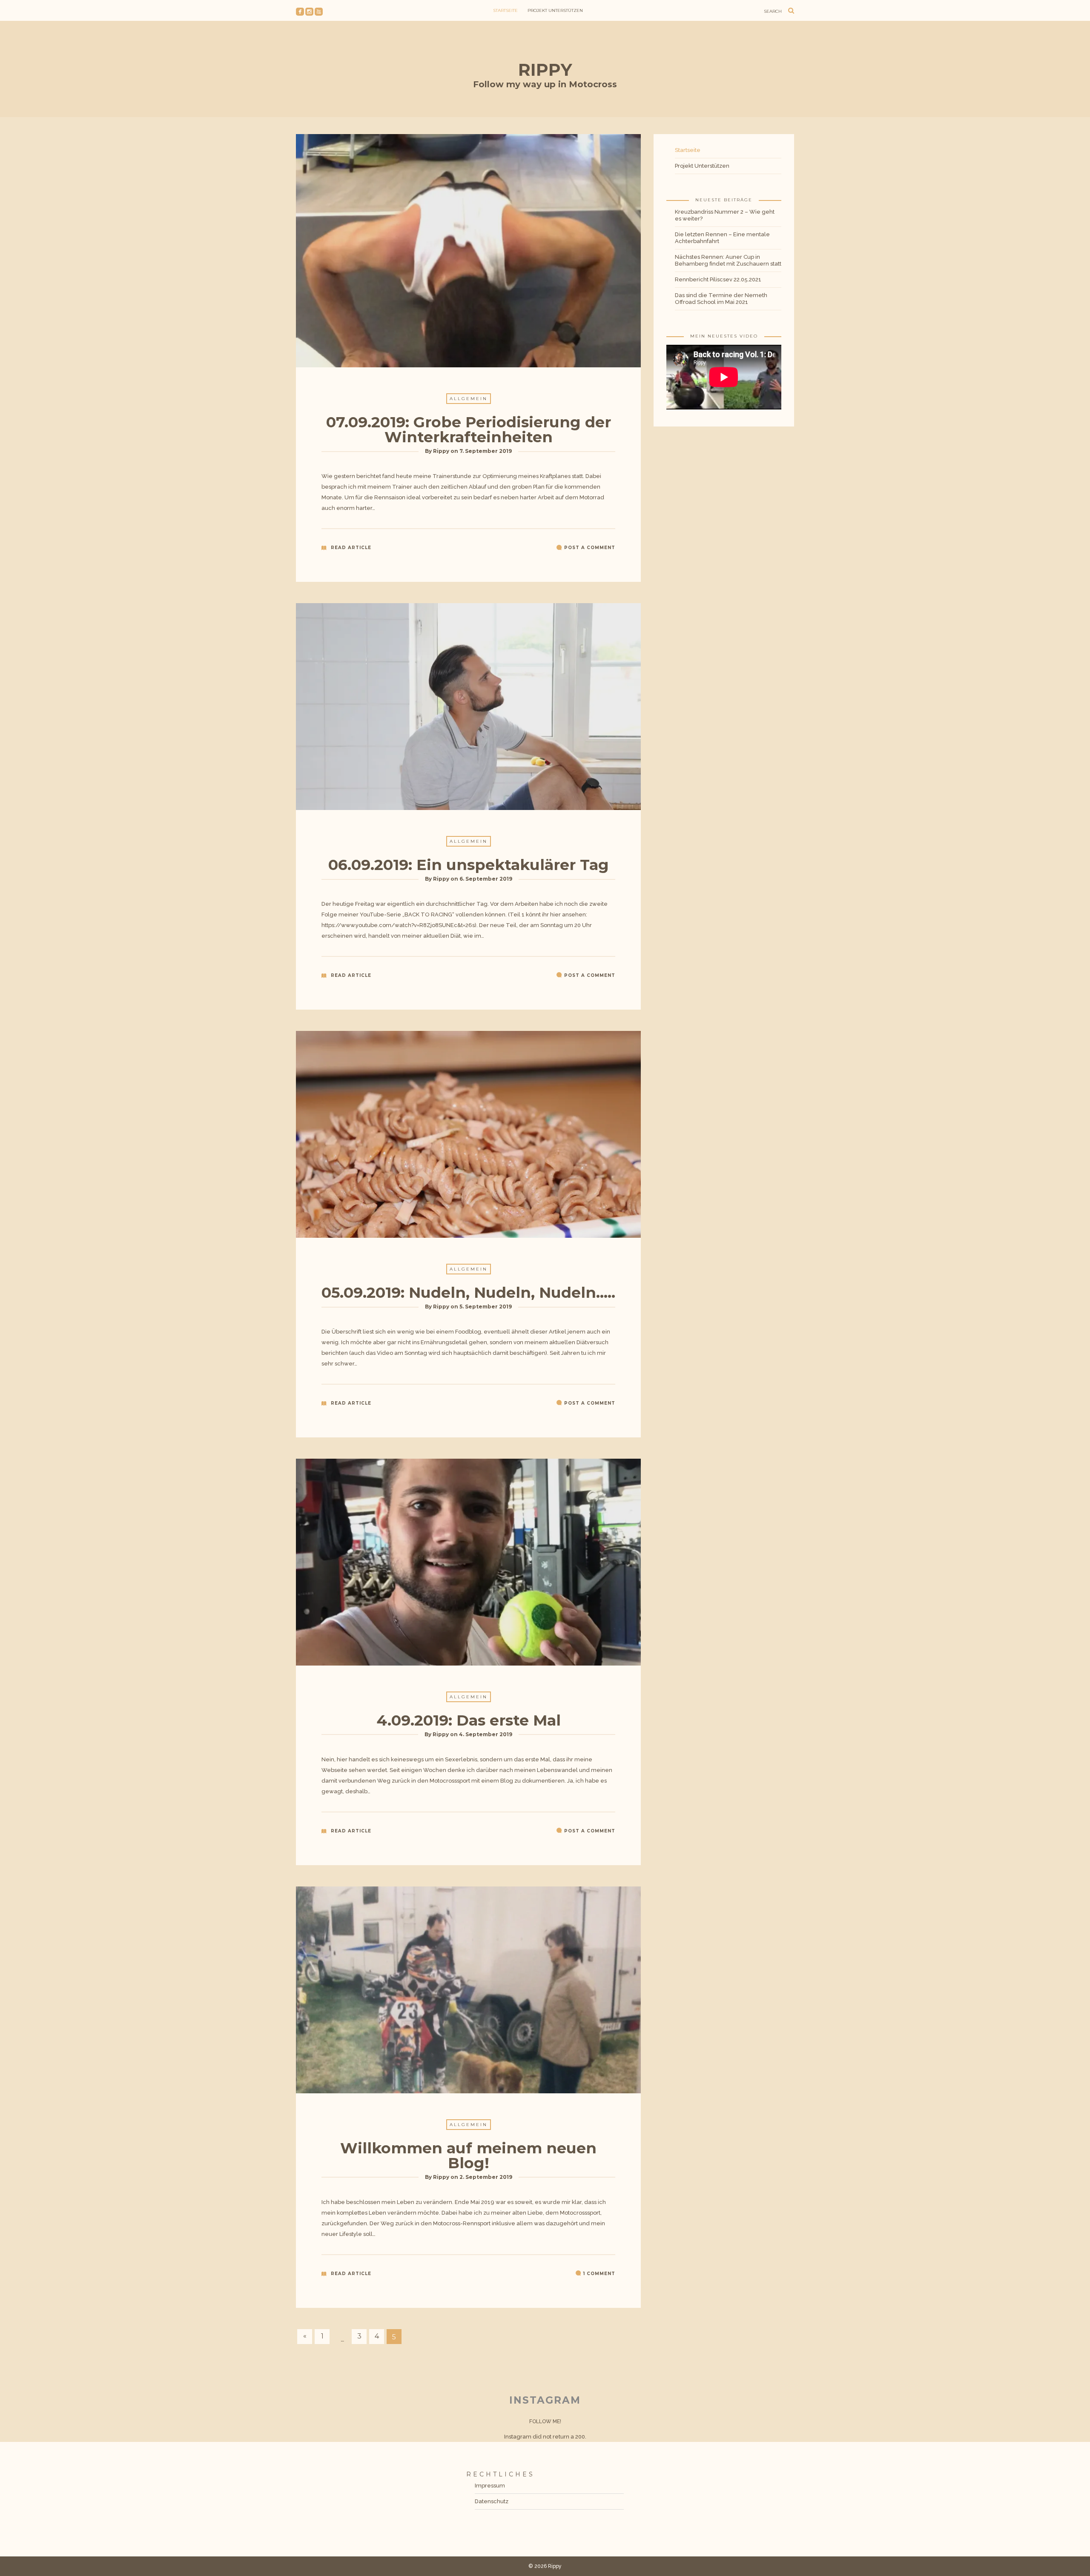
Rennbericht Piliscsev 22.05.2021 (718, 279)
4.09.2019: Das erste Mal (469, 1720)
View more (468, 251)
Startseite (505, 10)
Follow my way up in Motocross (545, 84)
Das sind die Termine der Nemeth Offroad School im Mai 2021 (721, 299)
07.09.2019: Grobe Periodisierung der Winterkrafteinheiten (469, 429)
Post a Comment (590, 548)
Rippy (545, 70)
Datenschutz (492, 2501)
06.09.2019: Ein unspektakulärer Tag (469, 865)
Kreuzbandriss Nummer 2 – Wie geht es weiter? (725, 215)
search (773, 11)
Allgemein (469, 399)
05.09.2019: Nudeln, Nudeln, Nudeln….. (468, 1292)
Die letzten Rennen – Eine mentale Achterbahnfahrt (722, 238)
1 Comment (599, 2274)
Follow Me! (545, 2421)
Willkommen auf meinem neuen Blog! (468, 2155)
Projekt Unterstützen (555, 10)
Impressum (490, 2486)
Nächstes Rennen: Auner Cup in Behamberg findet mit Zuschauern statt (728, 260)
